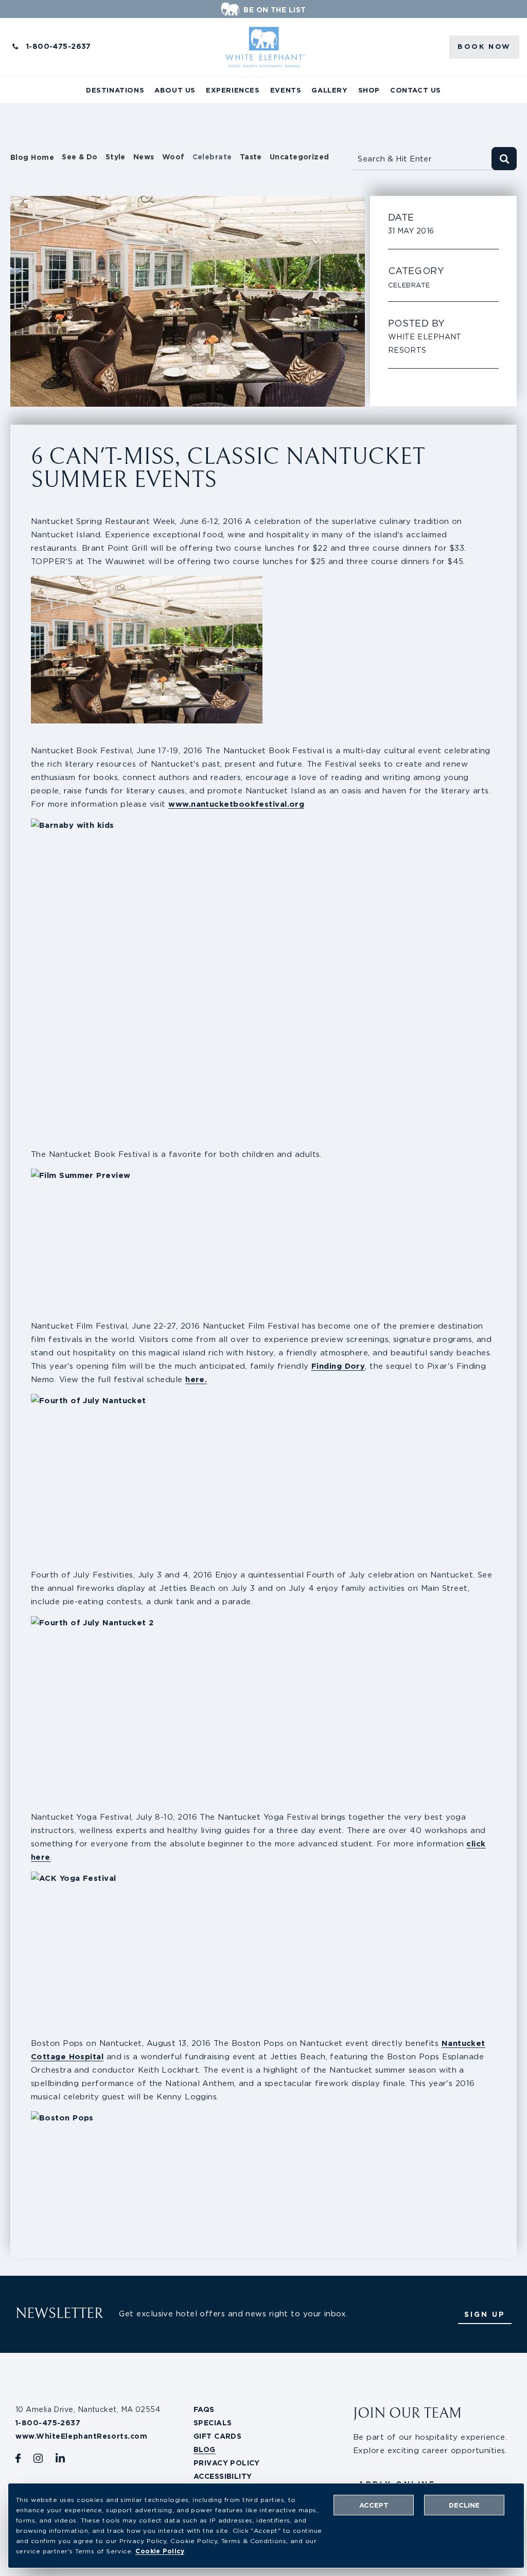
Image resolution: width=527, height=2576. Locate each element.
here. (196, 1379)
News (144, 157)
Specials (213, 2423)
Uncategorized (300, 157)
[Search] (504, 159)
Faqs (204, 2409)
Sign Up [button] (485, 2314)
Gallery (329, 90)
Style (116, 157)
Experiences (233, 90)
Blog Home (32, 157)
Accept (374, 2505)
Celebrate (212, 157)
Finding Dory (338, 1366)
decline (464, 2505)
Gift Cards (217, 2436)
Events (286, 90)
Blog (205, 2450)
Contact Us (416, 90)
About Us (175, 90)
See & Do (80, 157)
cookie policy (160, 2551)
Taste (251, 157)
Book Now (484, 47)
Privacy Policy (227, 2463)
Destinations (115, 90)
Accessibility (223, 2476)
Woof (173, 157)
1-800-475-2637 (59, 46)
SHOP (369, 90)
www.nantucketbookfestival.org (236, 804)
